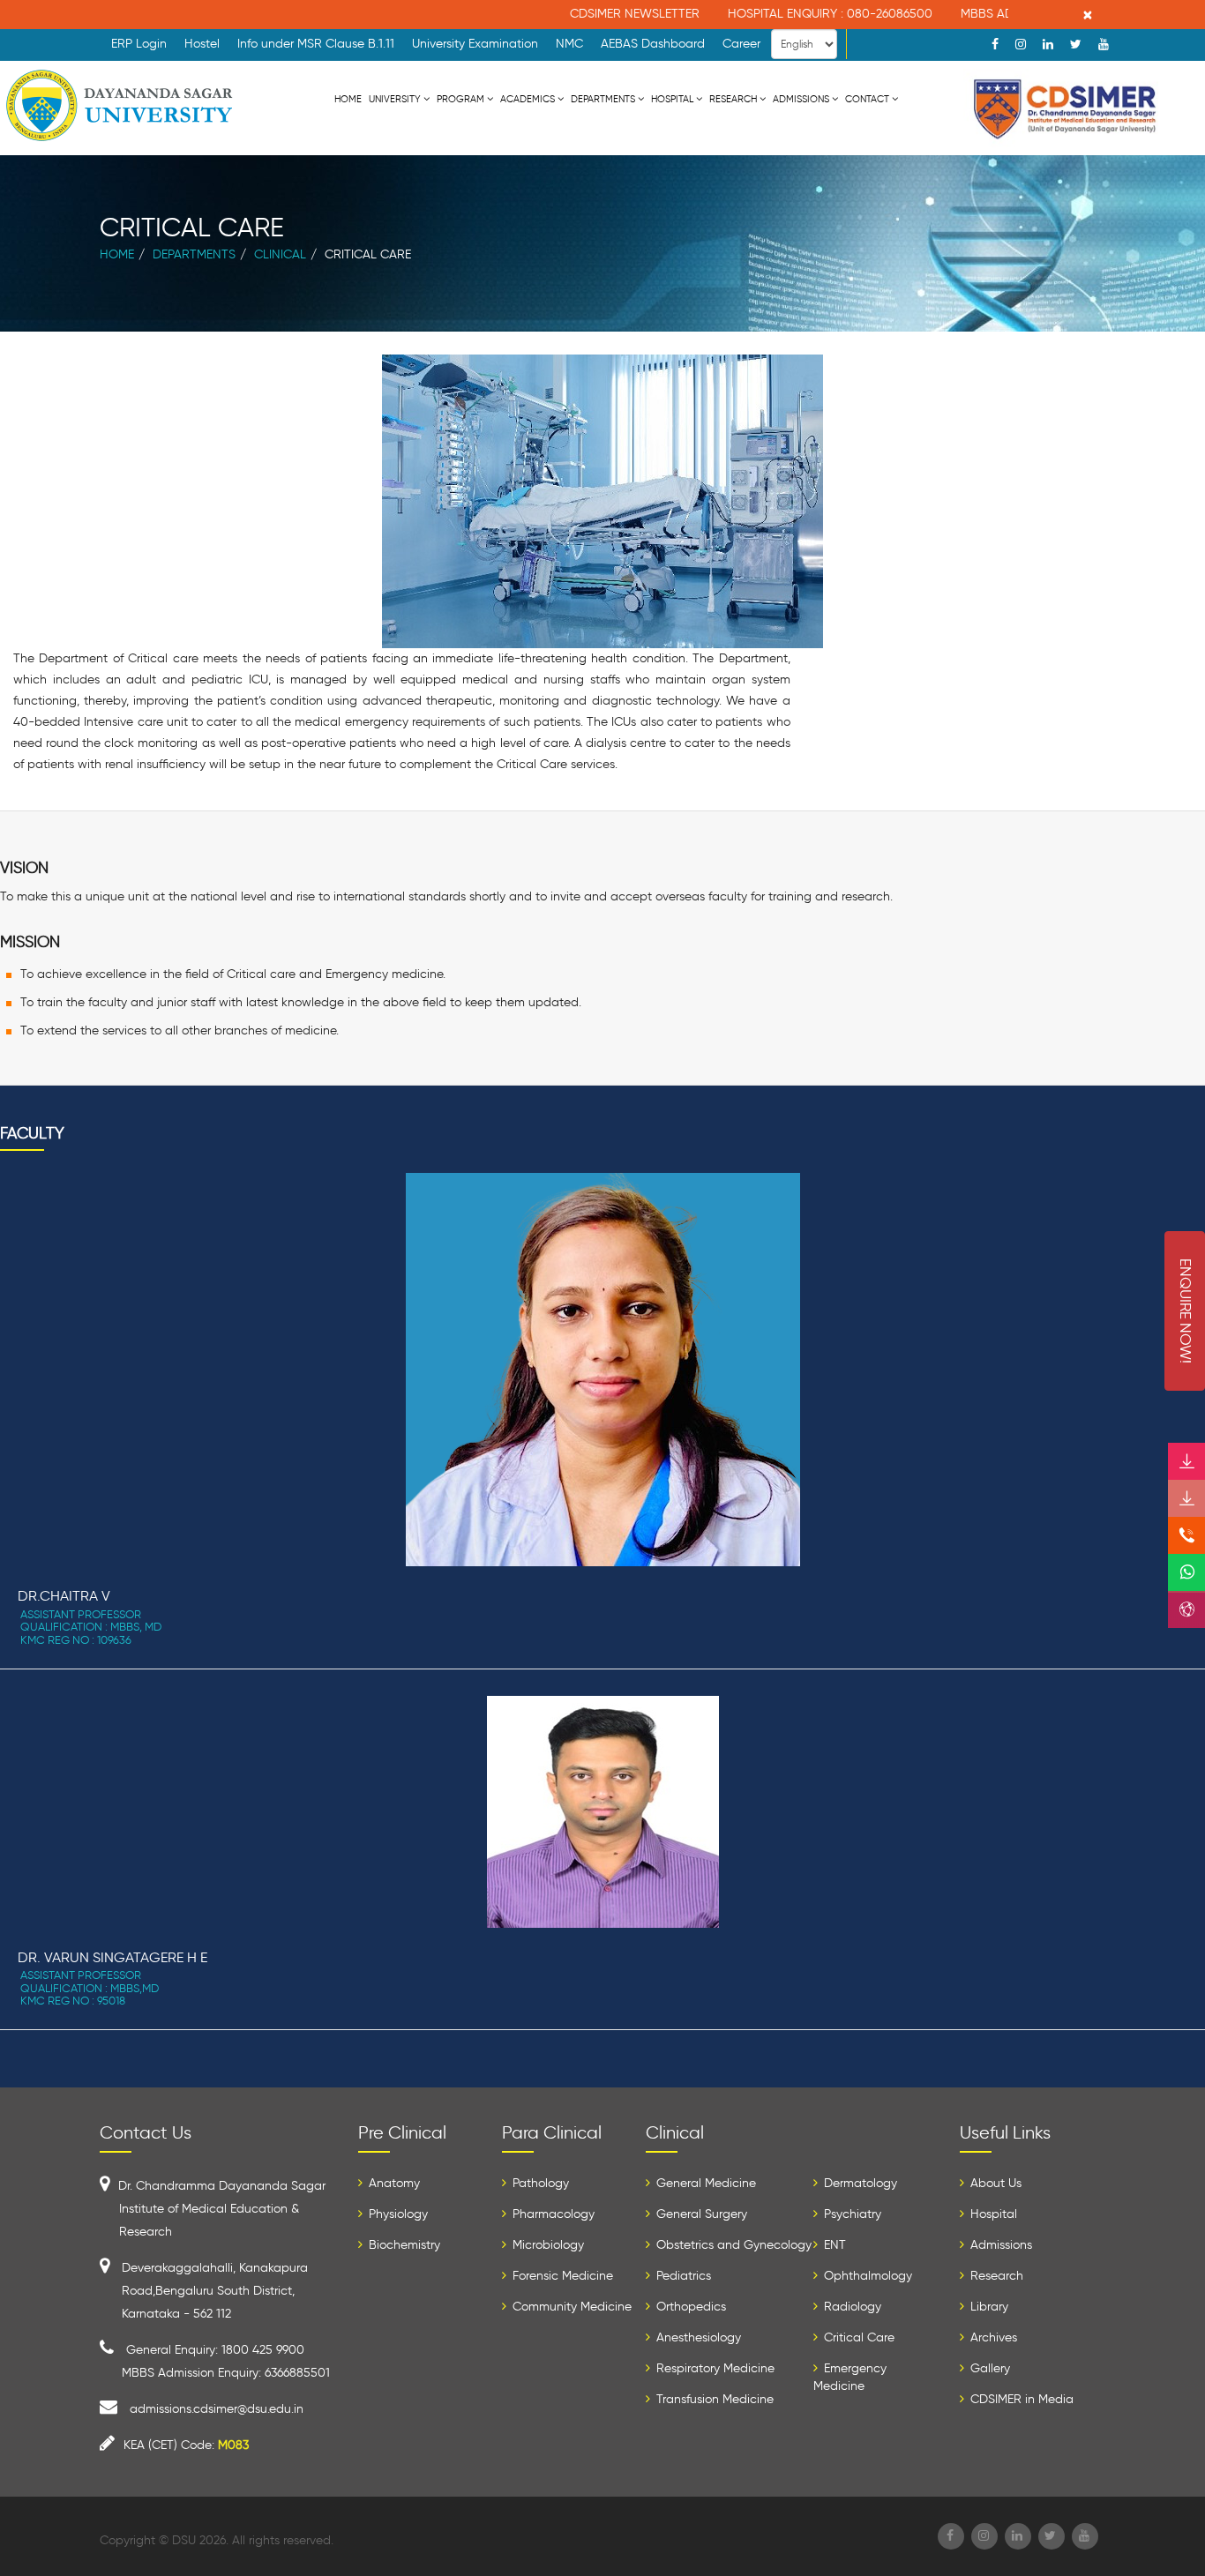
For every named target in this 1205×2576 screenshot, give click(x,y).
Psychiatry (851, 2214)
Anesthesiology (697, 2337)
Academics (528, 99)
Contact (867, 99)
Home (348, 99)
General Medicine (704, 2183)
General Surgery (700, 2214)
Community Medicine (570, 2307)
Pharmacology (552, 2214)
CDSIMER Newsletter (600, 14)
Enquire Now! (1186, 1311)
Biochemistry (403, 2245)
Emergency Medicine (850, 2377)
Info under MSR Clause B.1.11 (316, 44)
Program (460, 99)
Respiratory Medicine (714, 2368)
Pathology (539, 2183)
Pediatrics (682, 2276)
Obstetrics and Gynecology (732, 2245)
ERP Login (139, 44)
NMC (569, 44)
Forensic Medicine (561, 2276)
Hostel (202, 44)
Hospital (672, 99)
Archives (992, 2337)
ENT (833, 2245)
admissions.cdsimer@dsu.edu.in (217, 2409)
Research (733, 99)
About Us (994, 2183)
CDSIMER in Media (1020, 2399)
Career (741, 44)
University (395, 99)
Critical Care (857, 2337)
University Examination (475, 44)
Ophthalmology (866, 2276)
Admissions (801, 99)
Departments (603, 99)
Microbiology (546, 2245)
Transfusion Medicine (713, 2399)
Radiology (851, 2307)
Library (988, 2307)
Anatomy (393, 2183)
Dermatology (859, 2183)
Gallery (988, 2368)
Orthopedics (689, 2307)
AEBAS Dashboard (653, 44)
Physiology (397, 2214)
